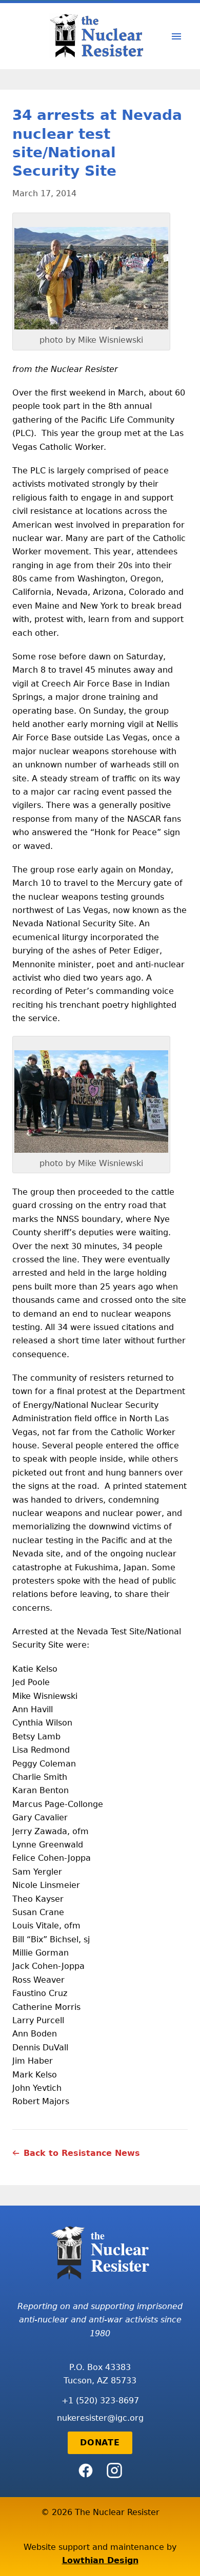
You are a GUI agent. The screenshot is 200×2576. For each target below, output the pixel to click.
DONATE (100, 2443)
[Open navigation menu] (176, 36)
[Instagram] (114, 2470)
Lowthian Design (100, 2560)
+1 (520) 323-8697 (100, 2401)
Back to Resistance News (82, 2153)
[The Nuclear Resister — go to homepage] (100, 36)
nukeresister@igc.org (100, 2418)
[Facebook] (86, 2470)
